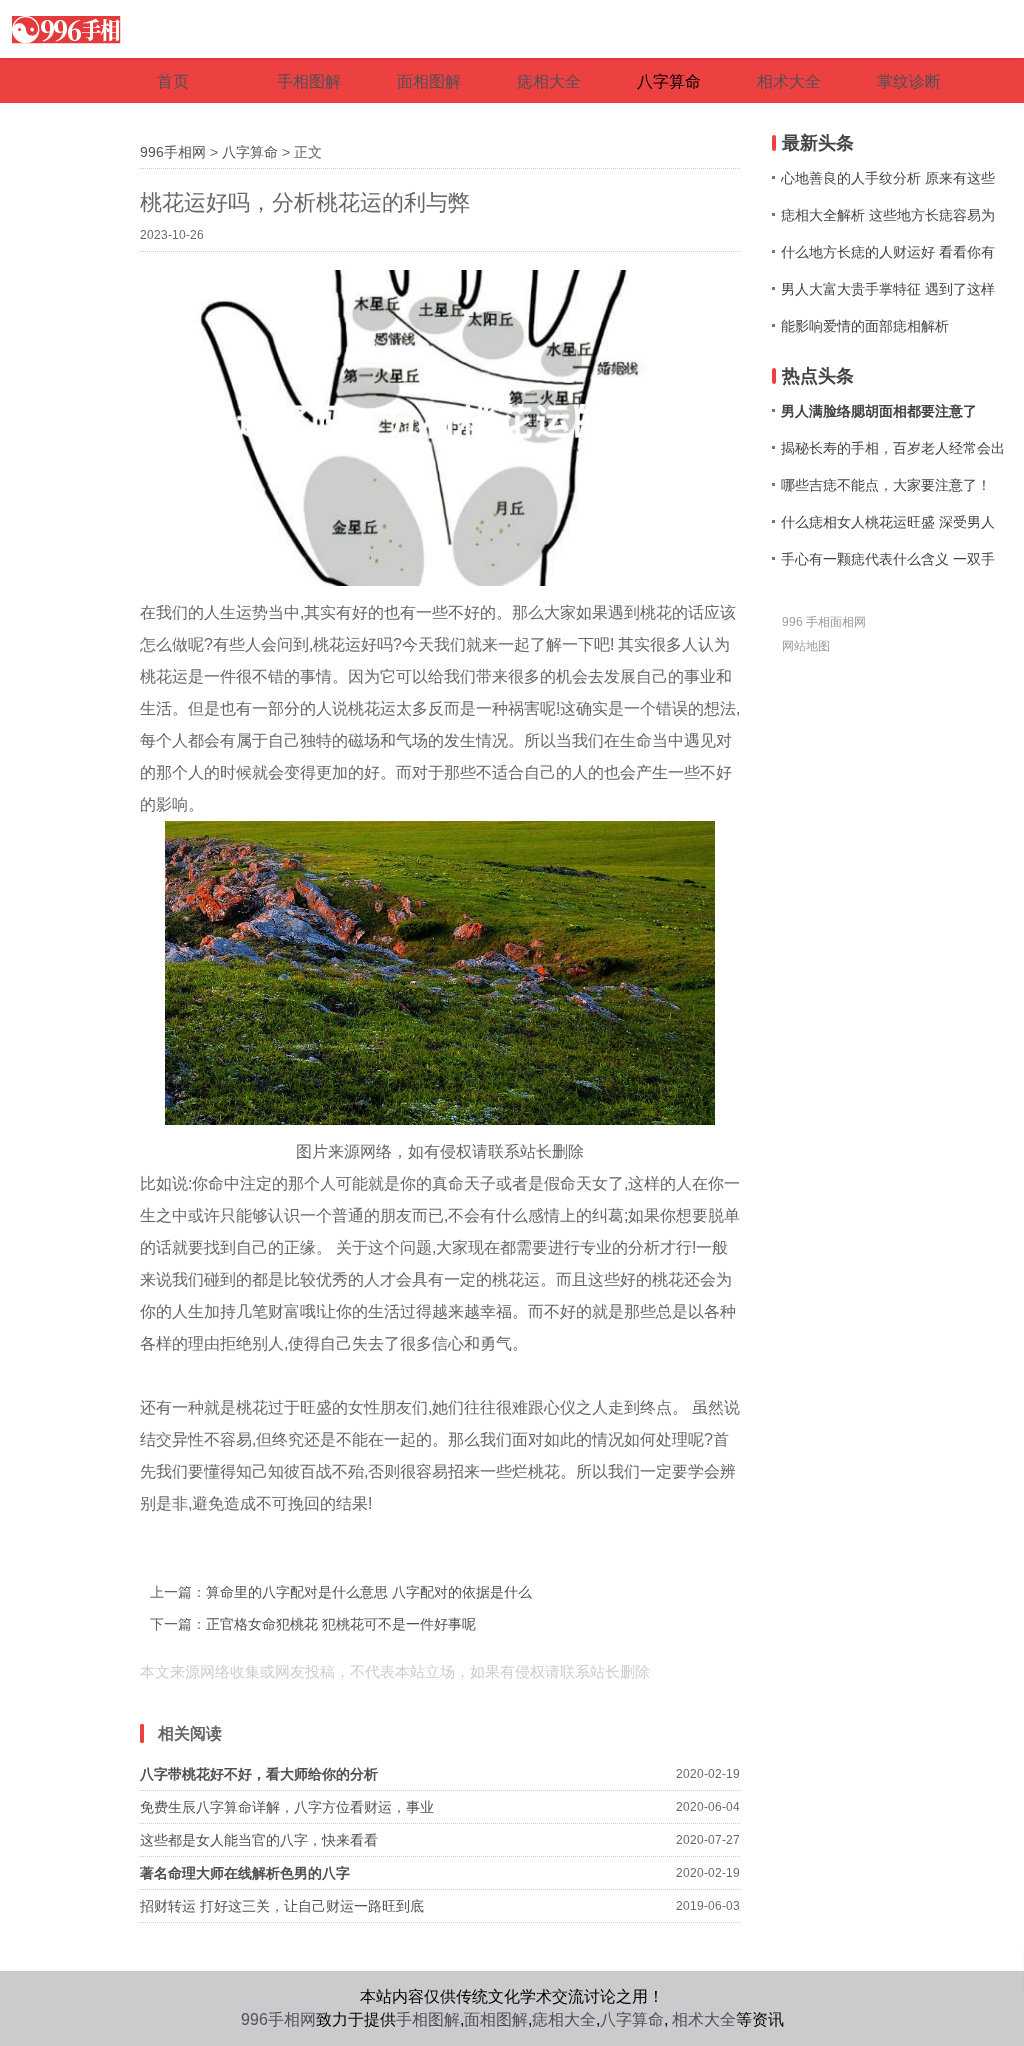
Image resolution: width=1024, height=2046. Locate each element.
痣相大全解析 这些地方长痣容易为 (888, 215)
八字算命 (250, 152)
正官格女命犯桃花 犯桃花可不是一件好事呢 (341, 1624)
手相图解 (428, 2019)
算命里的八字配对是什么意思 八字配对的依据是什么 (369, 1592)
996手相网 (173, 152)
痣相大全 (564, 2019)
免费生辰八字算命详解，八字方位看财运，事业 (287, 1807)
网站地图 (806, 646)
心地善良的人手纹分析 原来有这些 (888, 178)
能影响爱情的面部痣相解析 (865, 326)
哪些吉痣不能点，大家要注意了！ (886, 485)
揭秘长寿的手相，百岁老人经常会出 (893, 448)
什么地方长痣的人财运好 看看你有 (888, 252)
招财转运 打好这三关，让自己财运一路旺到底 (282, 1906)
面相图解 (496, 2019)
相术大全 (704, 2019)
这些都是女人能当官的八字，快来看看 (259, 1840)
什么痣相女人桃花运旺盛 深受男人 (888, 522)
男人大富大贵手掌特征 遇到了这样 (888, 289)
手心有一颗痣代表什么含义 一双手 (888, 559)
